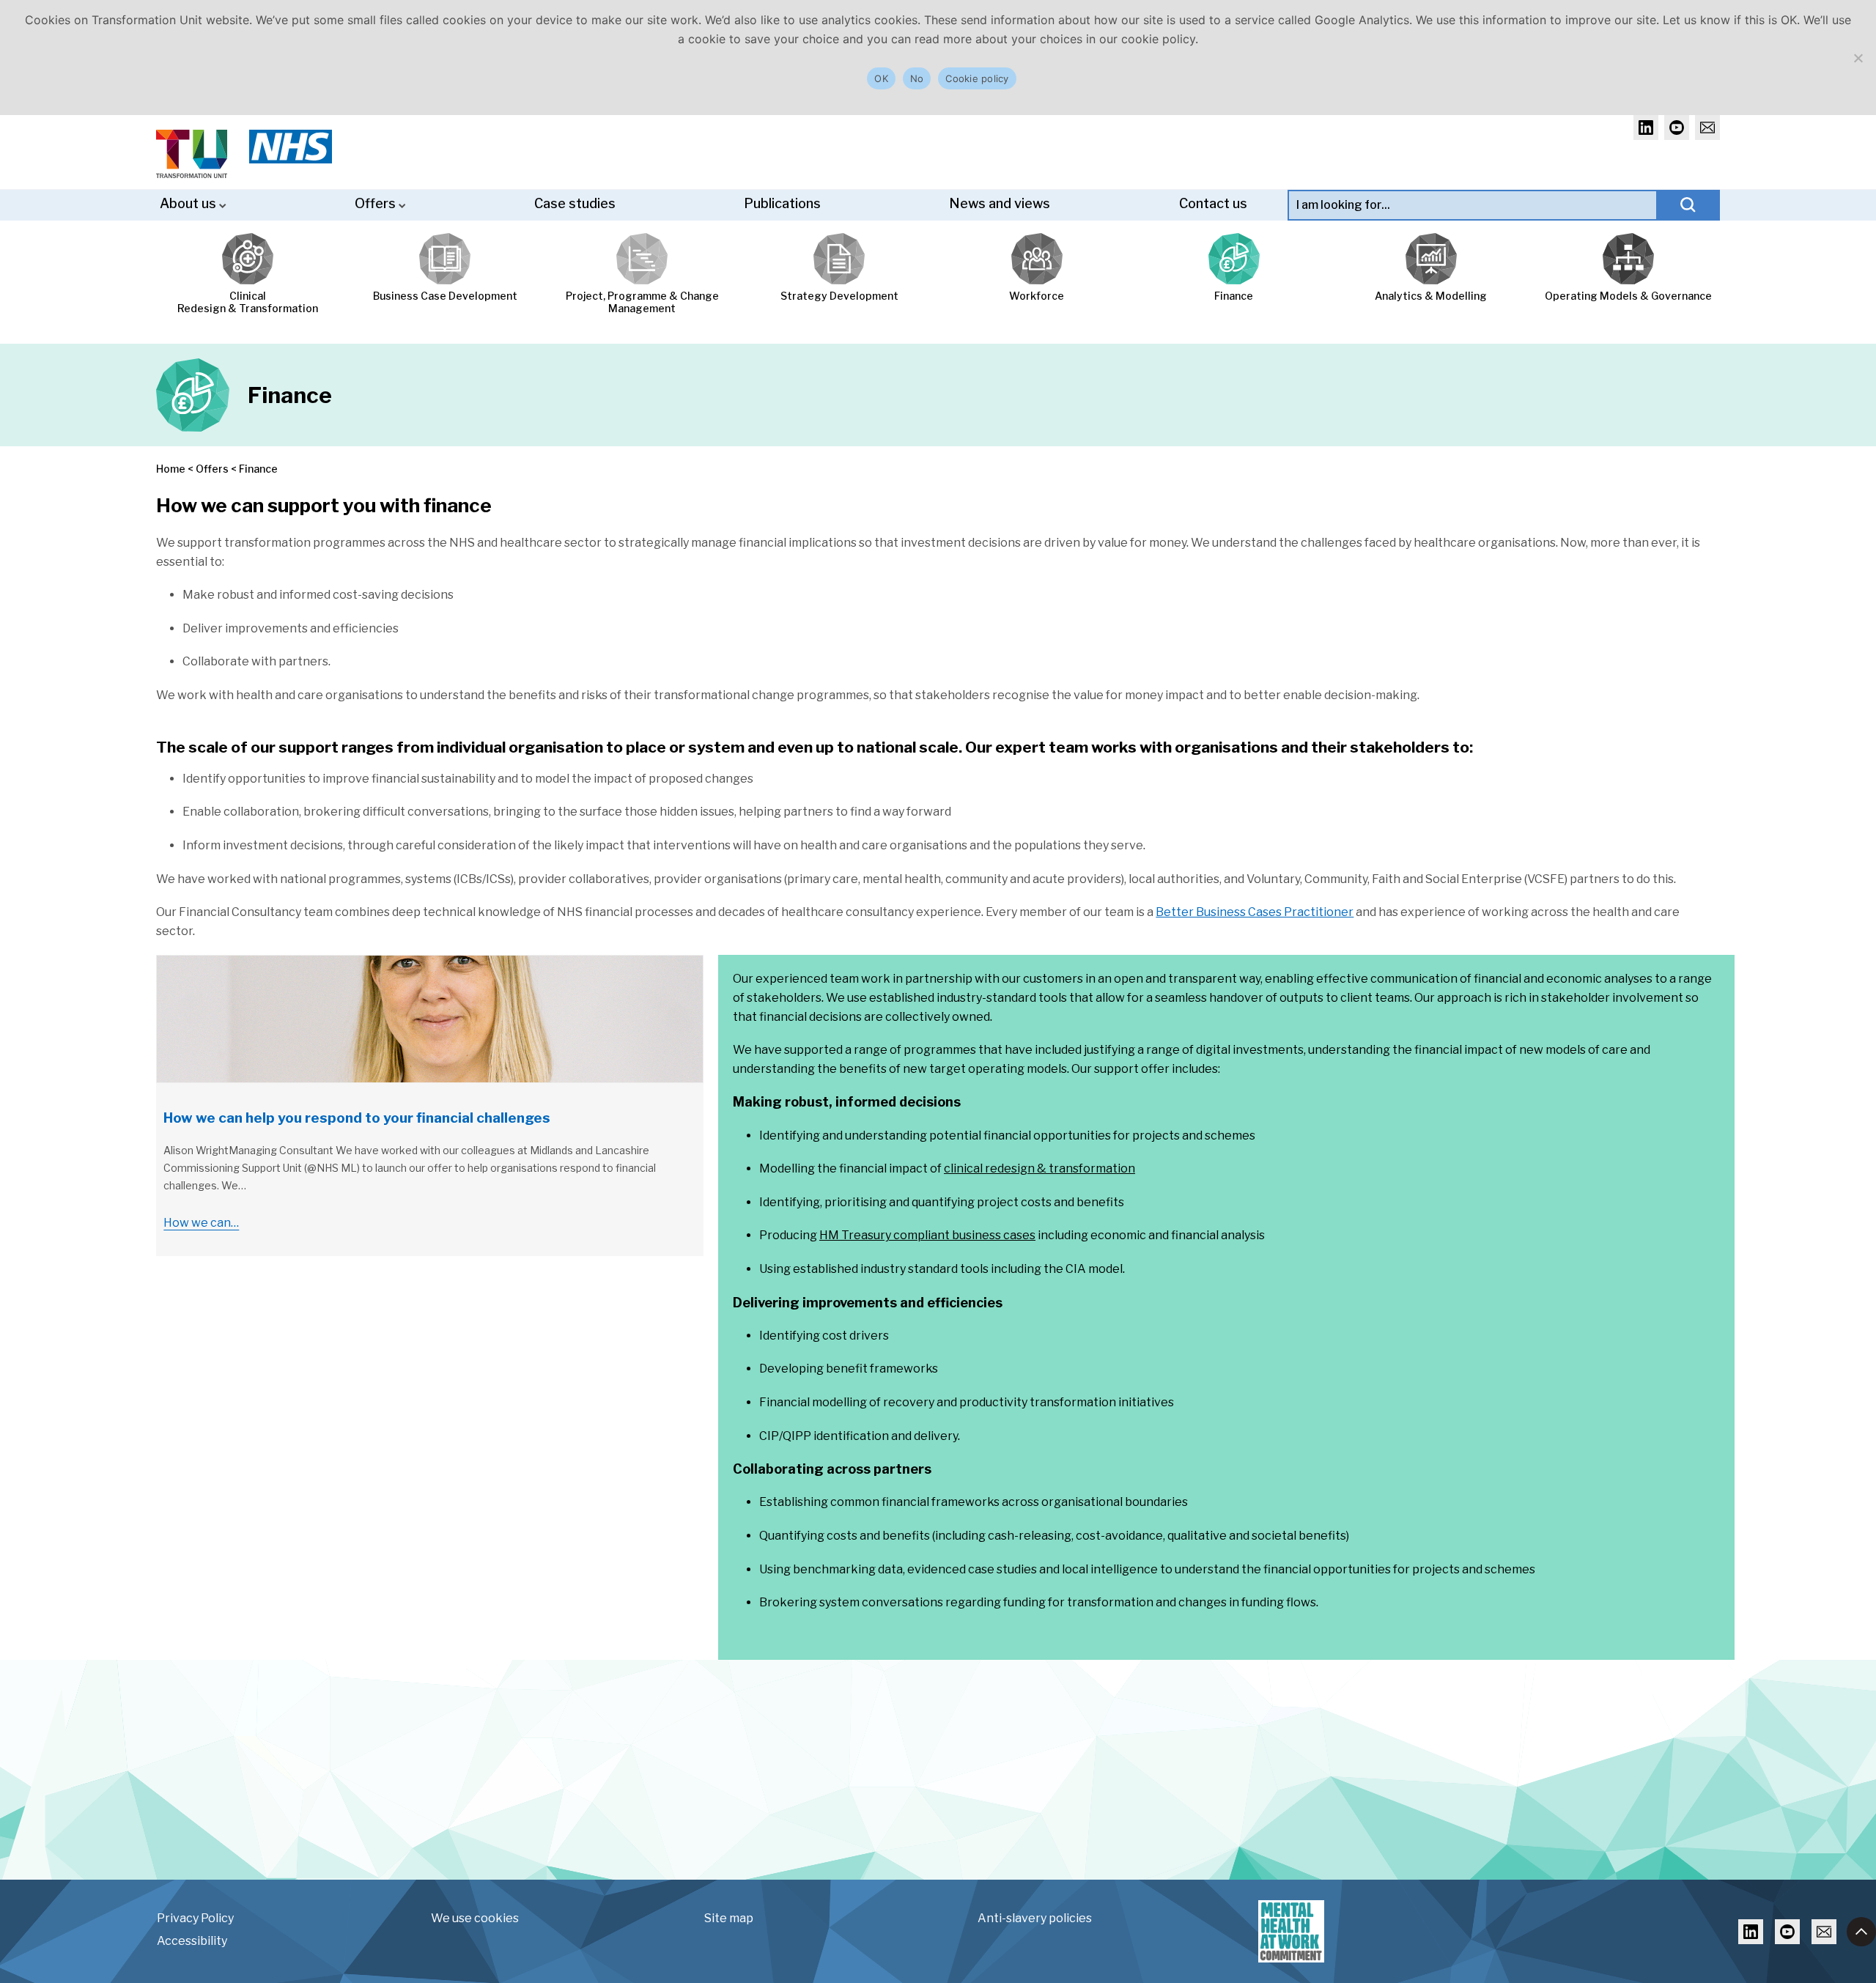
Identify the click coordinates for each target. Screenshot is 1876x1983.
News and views (1000, 203)
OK (881, 78)
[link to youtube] (1677, 128)
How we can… (201, 1223)
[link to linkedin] (1646, 128)
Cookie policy (977, 78)
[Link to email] (1824, 1932)
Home (171, 469)
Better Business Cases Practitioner (1255, 912)
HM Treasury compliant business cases (927, 1235)
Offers (377, 203)
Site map (729, 1918)
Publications (782, 203)
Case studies (575, 203)
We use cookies (475, 1918)
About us (189, 203)
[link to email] (1707, 128)
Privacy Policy (195, 1918)
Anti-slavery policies (1035, 1918)
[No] (1858, 58)
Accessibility (192, 1941)
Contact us (1213, 203)
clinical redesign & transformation (1039, 1168)
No (917, 78)
